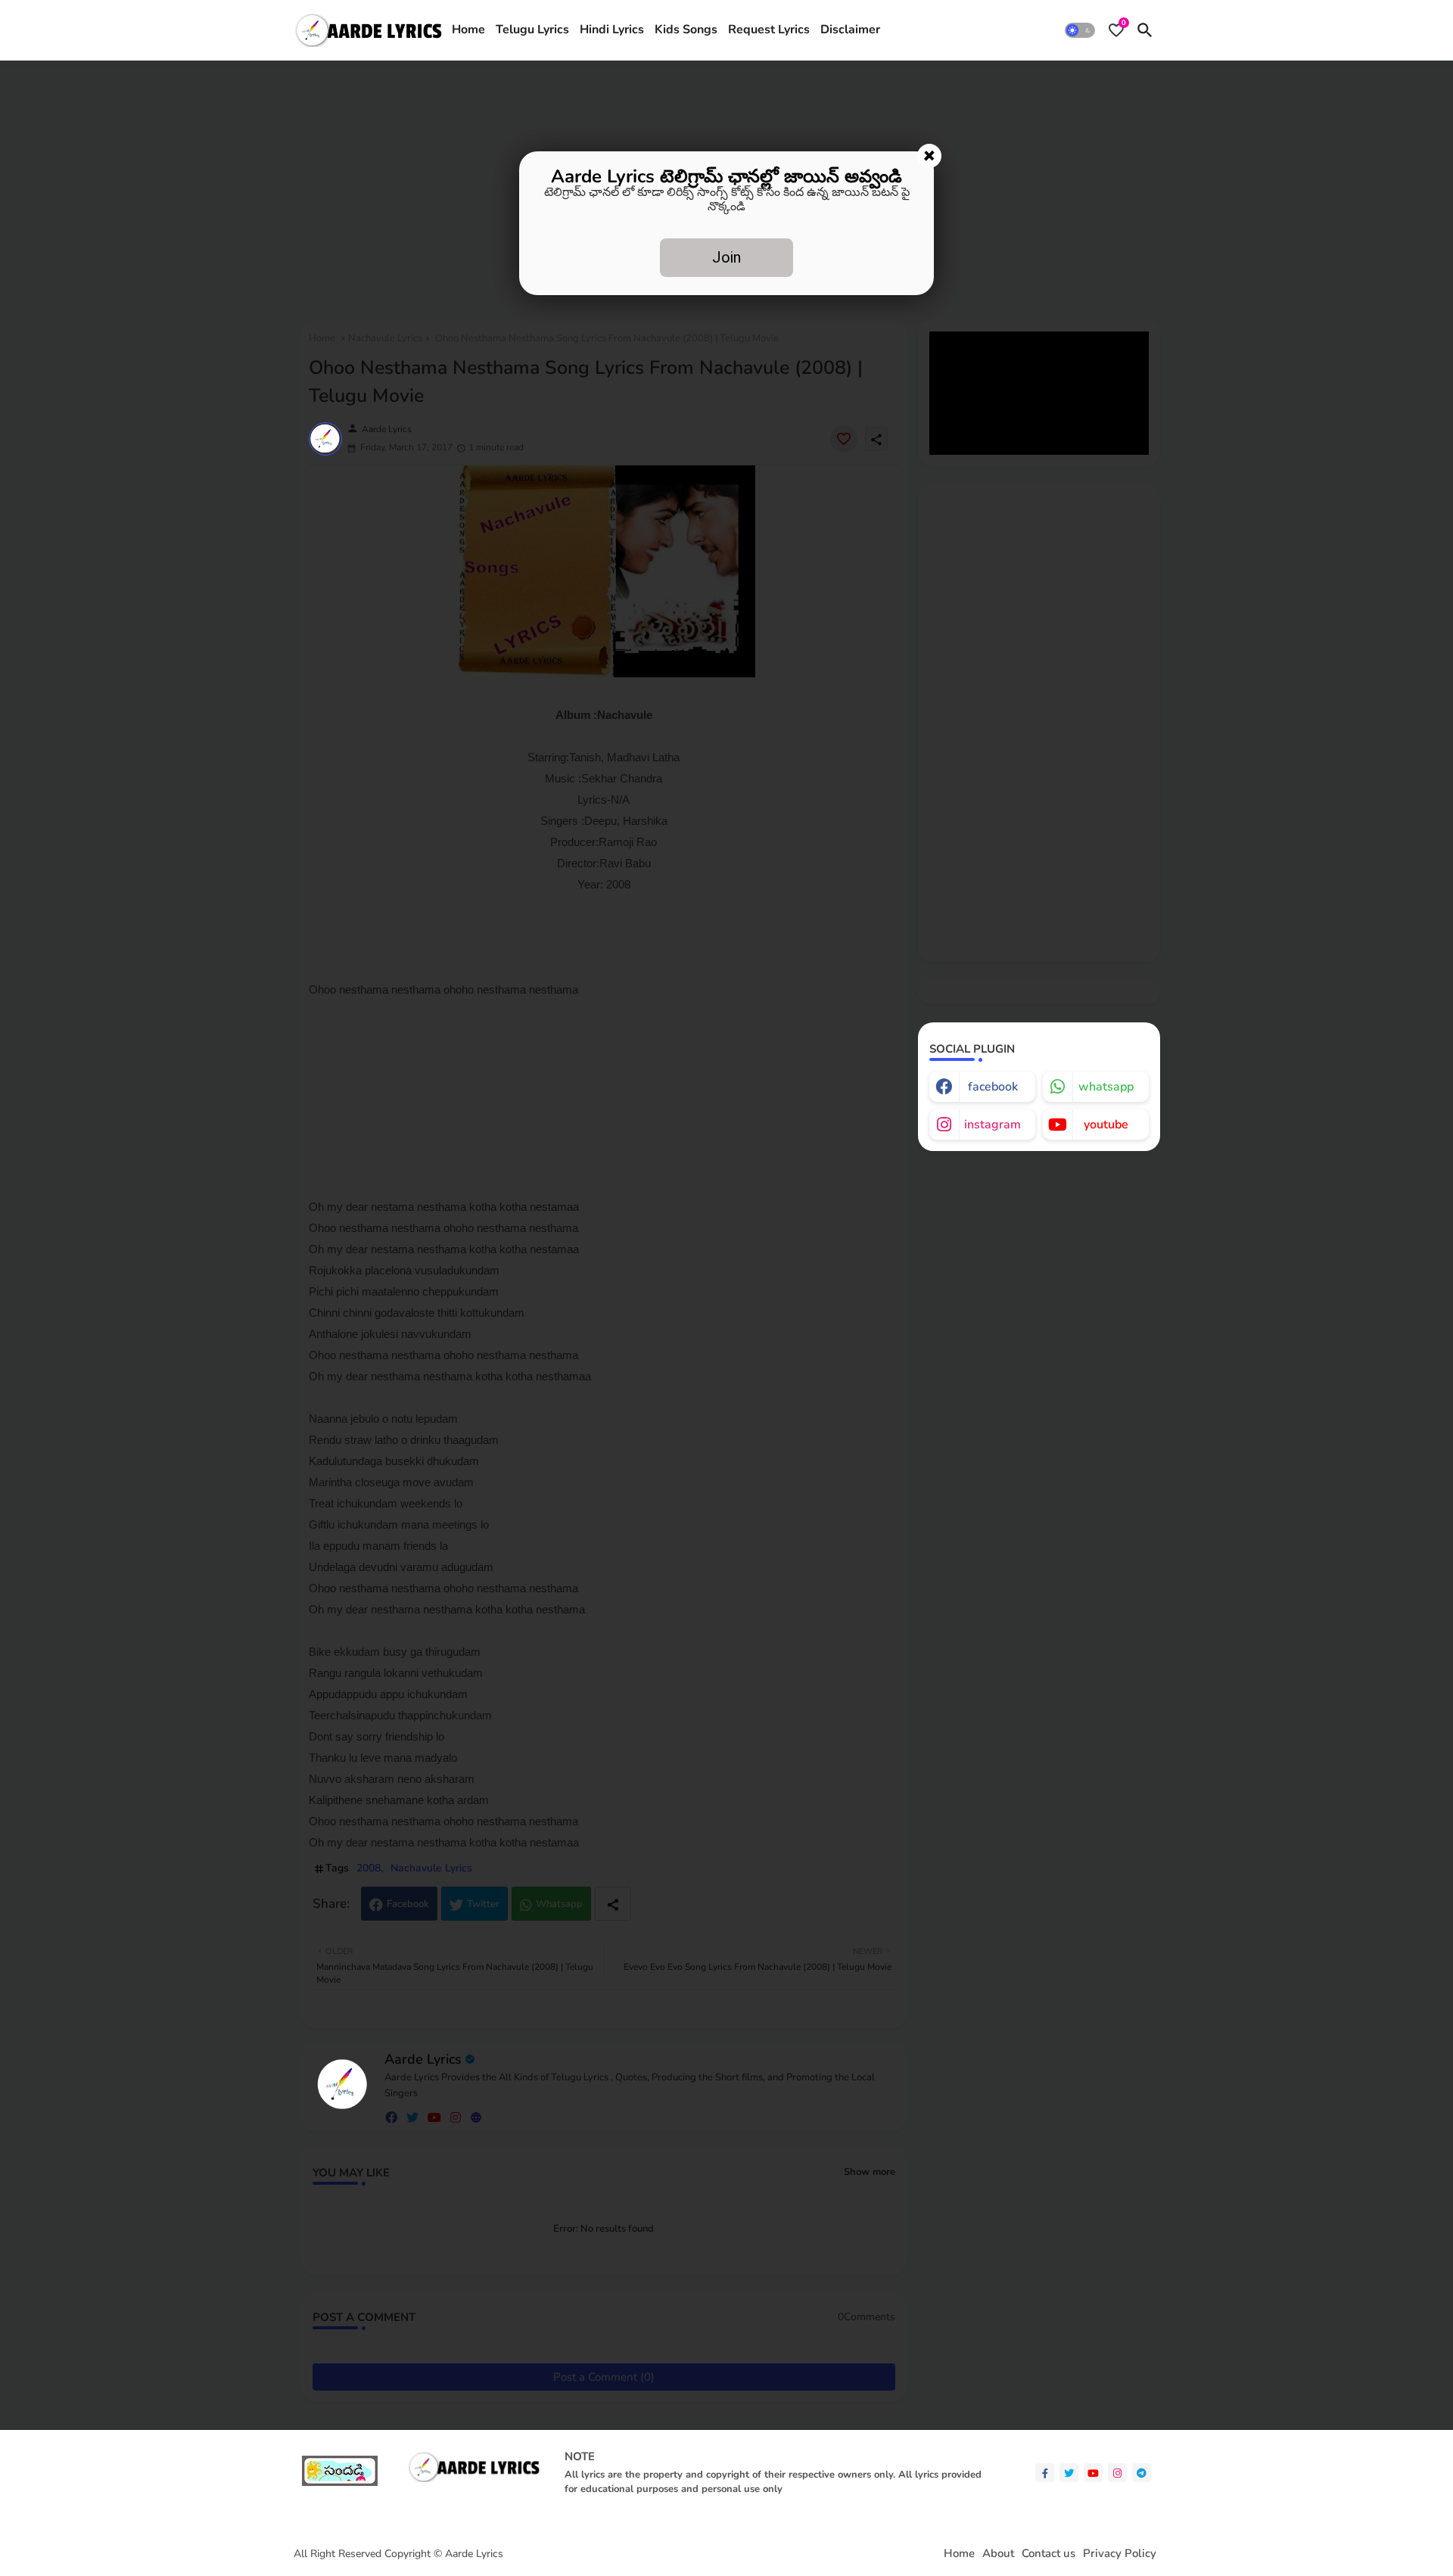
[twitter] (1069, 2473)
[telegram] (1142, 2473)
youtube (1106, 1125)
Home (468, 30)
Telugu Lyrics (532, 30)
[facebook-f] (1045, 2473)
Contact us (1049, 2554)
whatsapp (1106, 1087)
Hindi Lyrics (612, 30)
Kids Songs (686, 30)
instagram (993, 1125)
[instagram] (1117, 2473)
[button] (1080, 30)
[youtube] (1093, 2473)
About (998, 2554)
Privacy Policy (1120, 2554)
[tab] (468, 30)
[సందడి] (340, 2483)
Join (726, 257)
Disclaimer (850, 30)
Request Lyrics (769, 30)
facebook (993, 1087)
